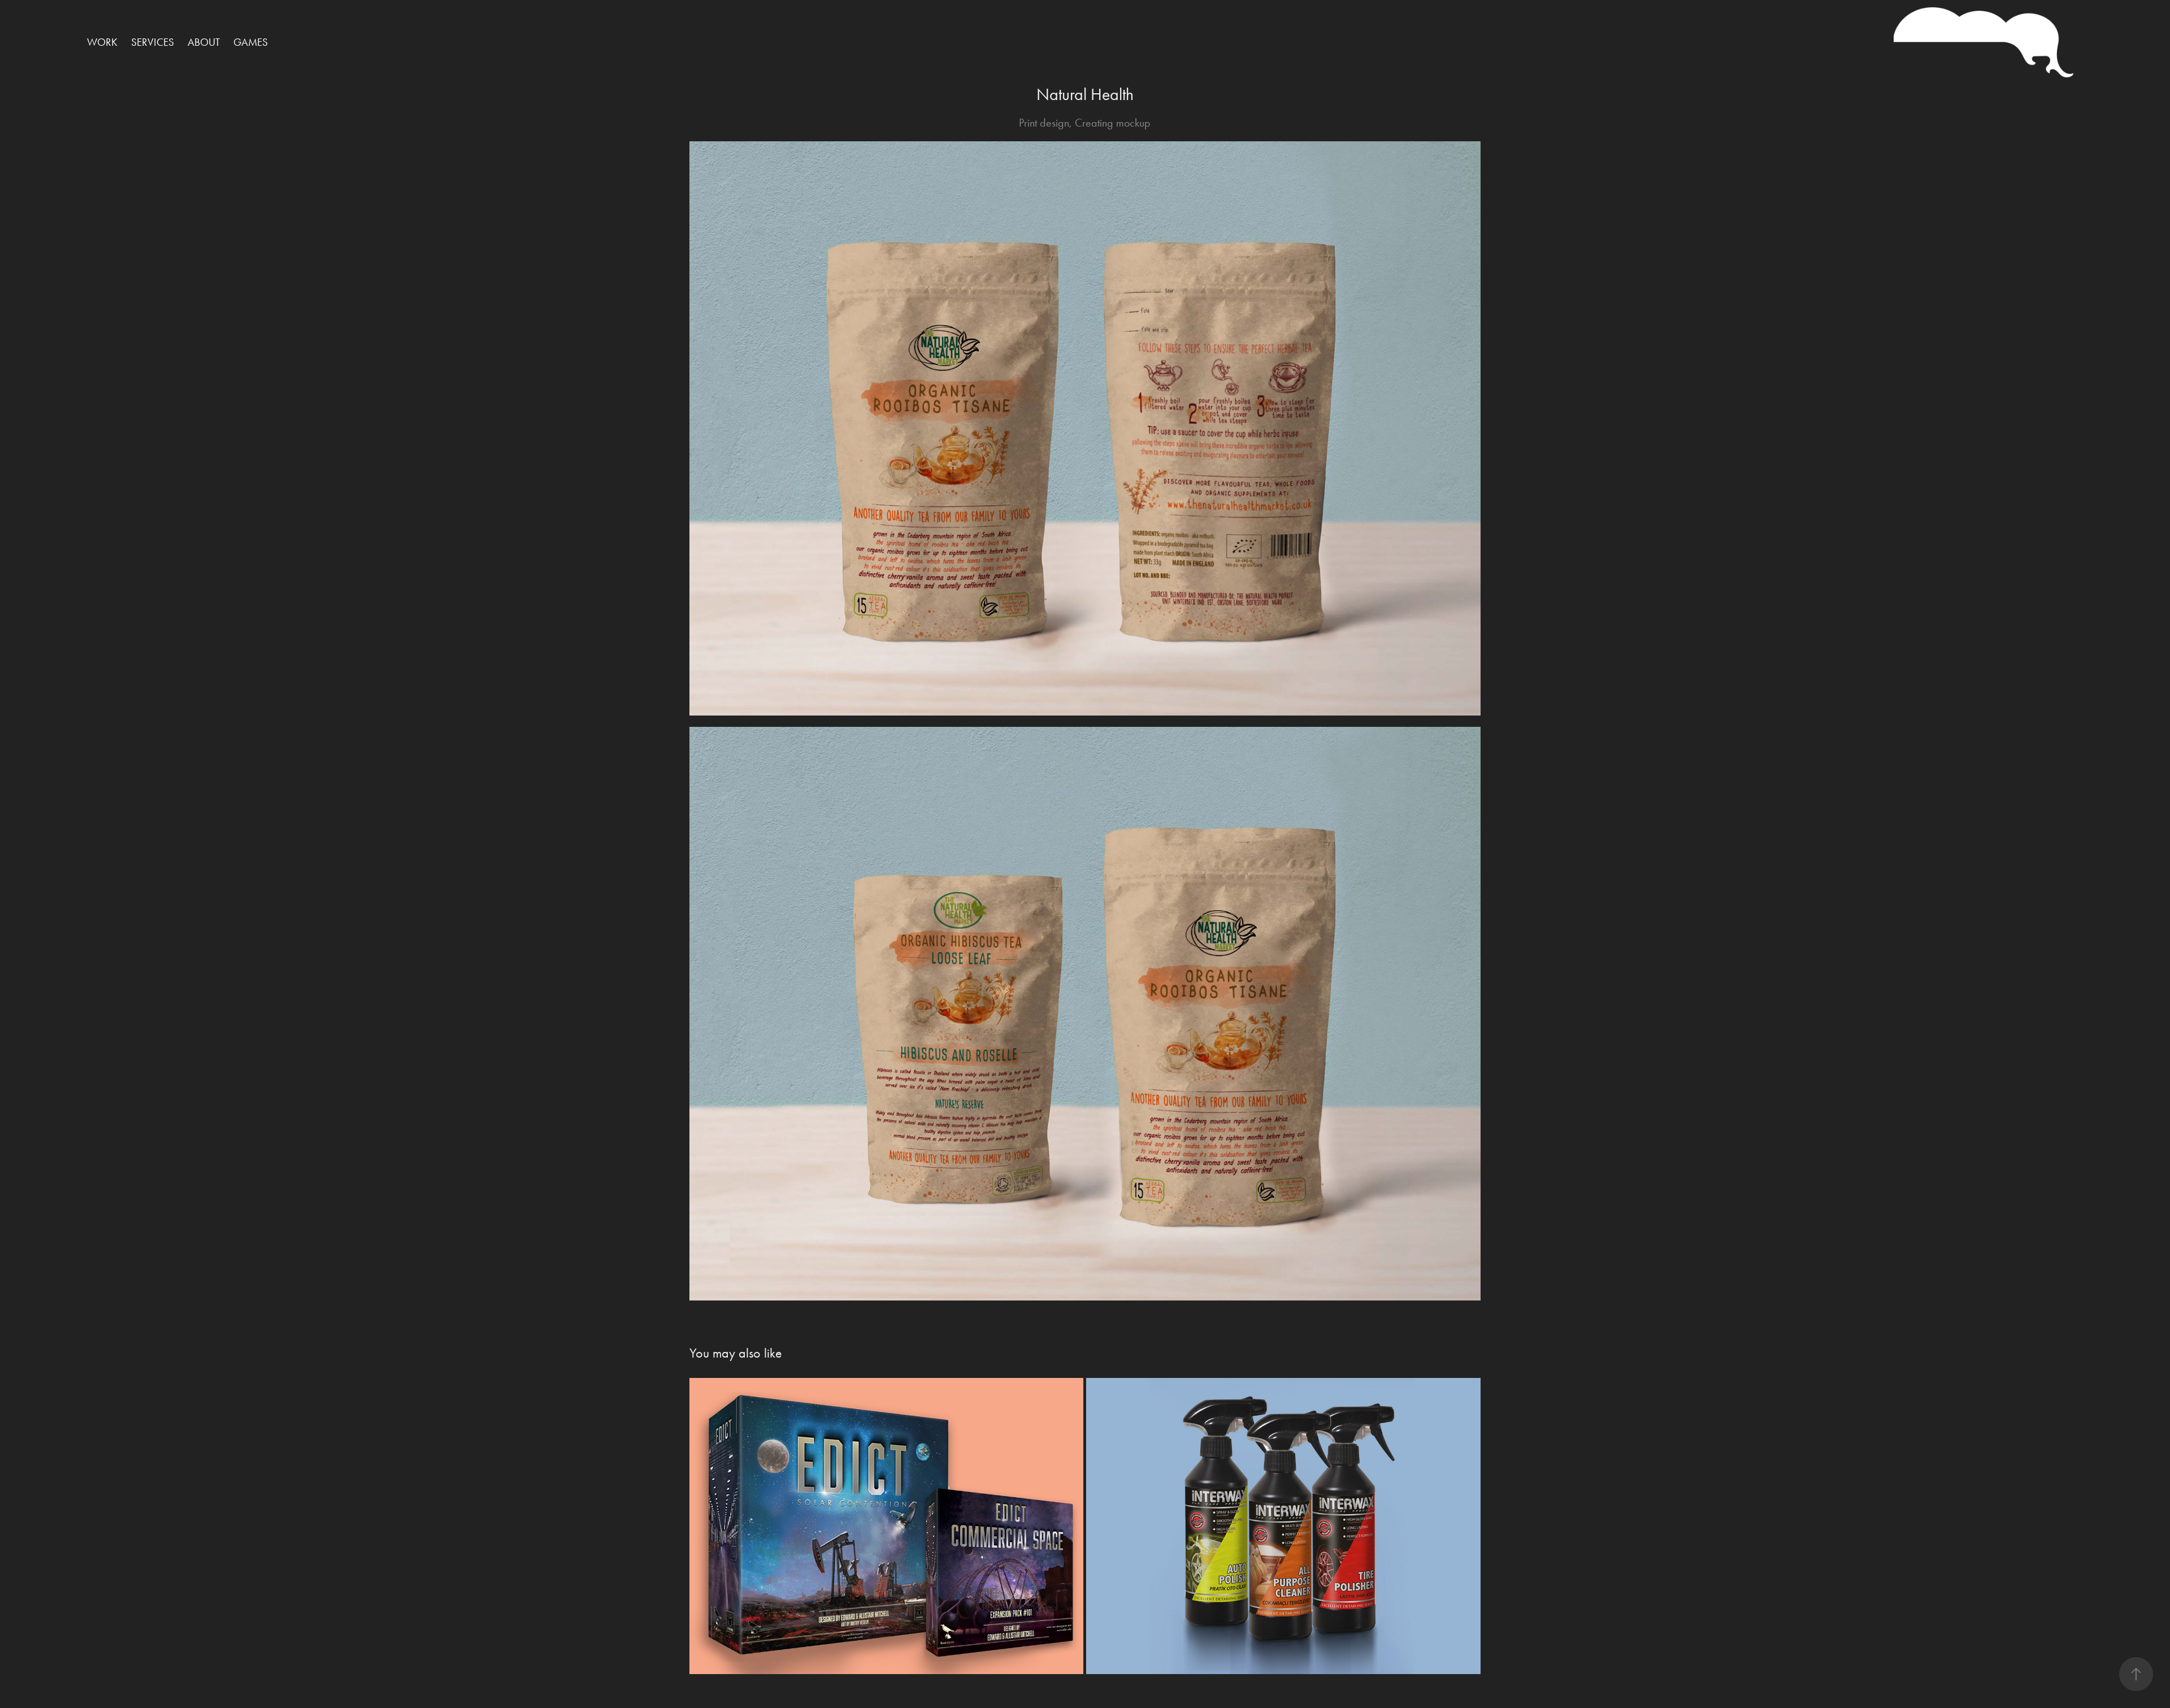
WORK (102, 42)
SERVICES (153, 42)
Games (251, 42)
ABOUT (204, 42)
